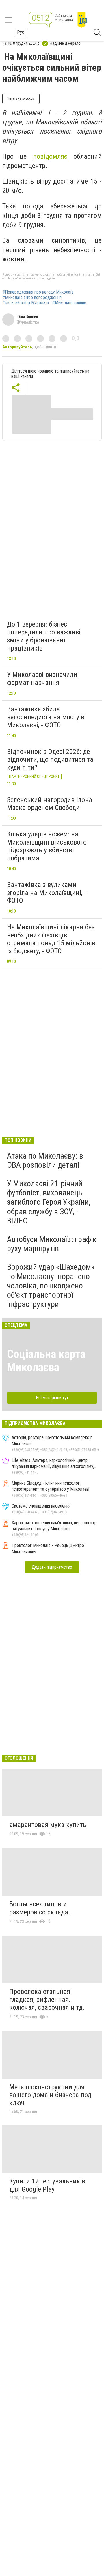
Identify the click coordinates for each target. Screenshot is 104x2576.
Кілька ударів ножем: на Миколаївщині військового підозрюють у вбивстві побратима (47, 846)
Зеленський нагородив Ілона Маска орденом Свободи (50, 804)
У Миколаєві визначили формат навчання (42, 679)
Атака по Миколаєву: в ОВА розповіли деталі (45, 1160)
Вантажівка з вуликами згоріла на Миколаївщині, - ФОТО (47, 893)
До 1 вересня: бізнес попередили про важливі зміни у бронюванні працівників (44, 636)
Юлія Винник (27, 317)
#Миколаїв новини (69, 303)
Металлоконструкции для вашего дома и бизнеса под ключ (50, 2095)
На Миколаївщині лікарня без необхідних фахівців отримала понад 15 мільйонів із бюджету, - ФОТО (51, 939)
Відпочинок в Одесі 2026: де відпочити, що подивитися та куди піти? (50, 760)
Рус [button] (21, 32)
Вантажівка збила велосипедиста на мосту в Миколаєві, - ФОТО (46, 717)
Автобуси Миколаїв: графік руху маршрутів (52, 1244)
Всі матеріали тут (52, 1398)
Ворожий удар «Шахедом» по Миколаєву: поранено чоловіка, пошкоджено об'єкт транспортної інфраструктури (51, 1286)
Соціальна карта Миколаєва (46, 1361)
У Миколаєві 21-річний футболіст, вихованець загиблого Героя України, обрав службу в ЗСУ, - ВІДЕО (49, 1202)
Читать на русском (21, 98)
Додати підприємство (52, 1567)
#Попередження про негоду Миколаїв (38, 292)
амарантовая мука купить (48, 1825)
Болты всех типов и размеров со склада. (40, 1908)
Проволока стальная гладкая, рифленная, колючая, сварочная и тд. (47, 1999)
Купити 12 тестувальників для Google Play (47, 2185)
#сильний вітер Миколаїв (26, 303)
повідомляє (50, 156)
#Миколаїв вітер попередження (32, 298)
